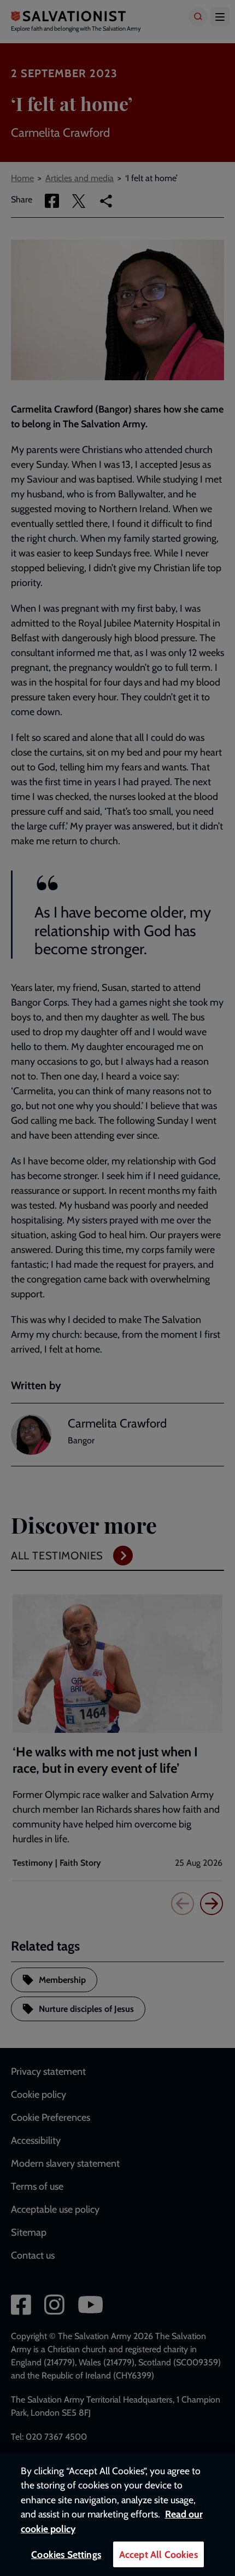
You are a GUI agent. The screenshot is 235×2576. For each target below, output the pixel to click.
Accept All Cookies (158, 2554)
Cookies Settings (66, 2554)
